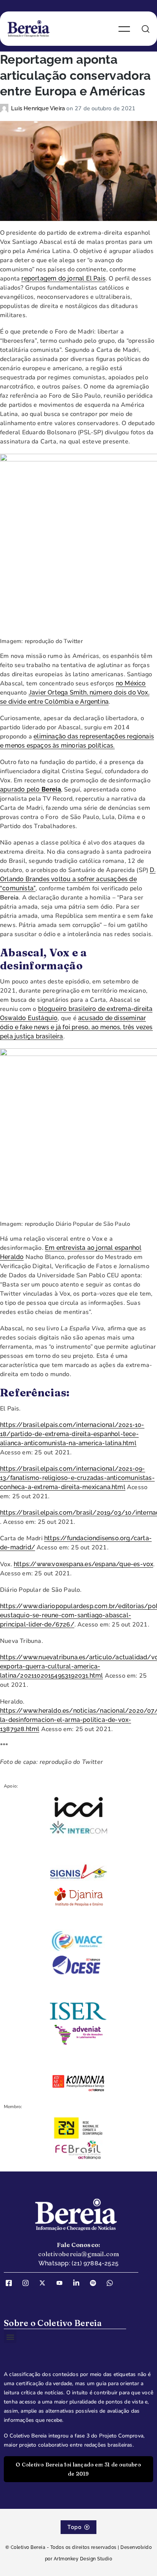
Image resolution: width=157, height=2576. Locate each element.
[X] (45, 2283)
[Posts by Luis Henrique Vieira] (6, 108)
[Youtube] (62, 2283)
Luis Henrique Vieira (39, 108)
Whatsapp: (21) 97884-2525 (78, 2263)
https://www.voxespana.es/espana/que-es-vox (83, 1564)
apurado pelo (30, 789)
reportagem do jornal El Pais (63, 278)
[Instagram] (28, 2283)
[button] (10, 2337)
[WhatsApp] (112, 2283)
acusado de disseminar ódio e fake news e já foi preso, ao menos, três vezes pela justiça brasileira (76, 1027)
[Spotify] (96, 2283)
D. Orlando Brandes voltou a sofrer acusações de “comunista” (78, 879)
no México (131, 683)
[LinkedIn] (79, 2283)
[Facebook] (11, 2283)
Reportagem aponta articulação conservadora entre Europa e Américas (75, 75)
